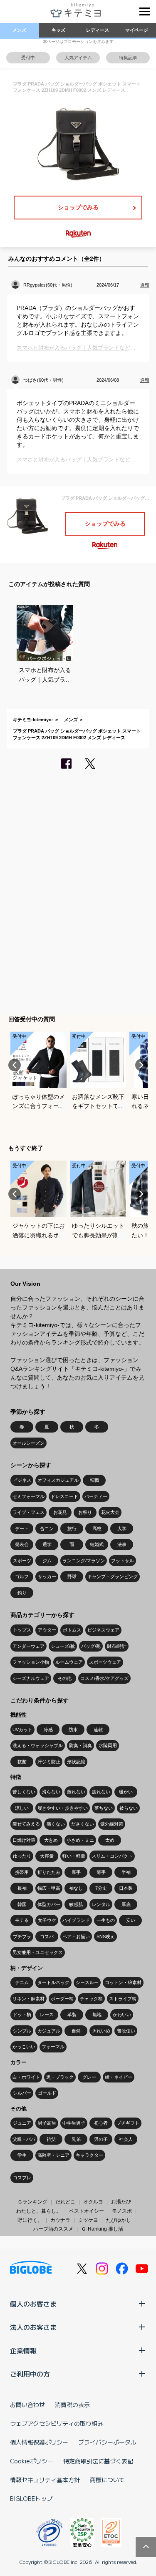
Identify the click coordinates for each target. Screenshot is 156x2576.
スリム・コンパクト (112, 1856)
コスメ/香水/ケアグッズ (104, 1678)
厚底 (126, 1904)
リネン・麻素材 (28, 1999)
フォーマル (53, 2047)
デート (22, 1528)
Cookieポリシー (32, 2461)
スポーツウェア (105, 1662)
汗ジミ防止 (49, 1762)
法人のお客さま (33, 2327)
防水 (73, 1730)
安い (131, 1920)
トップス (22, 1630)
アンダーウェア (28, 1646)
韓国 (22, 1904)
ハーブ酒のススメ (53, 2229)
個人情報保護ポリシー (39, 2442)
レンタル (101, 1904)
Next (141, 1065)
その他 (65, 1678)
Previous (15, 1065)
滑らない (51, 1792)
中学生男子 (74, 2123)
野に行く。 (30, 2220)
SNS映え (106, 1936)
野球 (72, 1576)
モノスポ (122, 2211)
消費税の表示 (72, 2405)
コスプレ (22, 2178)
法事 (122, 1544)
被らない (129, 1808)
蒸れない (76, 1792)
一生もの (106, 1920)
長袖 (22, 1888)
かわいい (122, 2014)
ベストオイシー (87, 2211)
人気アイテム (78, 58)
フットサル (123, 1561)
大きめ (51, 1840)
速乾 (98, 1730)
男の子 (101, 2139)
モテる (22, 1920)
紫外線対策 (112, 1824)
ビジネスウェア (103, 1630)
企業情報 (23, 2350)
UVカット (22, 1730)
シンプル (22, 2031)
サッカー (47, 1576)
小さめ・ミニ (80, 1840)
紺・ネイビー (119, 2077)
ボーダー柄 (62, 1999)
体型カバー (49, 1904)
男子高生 (47, 2123)
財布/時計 (117, 1646)
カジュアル (49, 2031)
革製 (72, 2014)
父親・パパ (24, 2139)
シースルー (87, 1982)
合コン (47, 1528)
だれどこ (65, 2202)
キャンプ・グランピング (113, 1576)
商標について (107, 2480)
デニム (22, 1982)
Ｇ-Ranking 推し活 (102, 2229)
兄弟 (76, 2139)
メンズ (19, 30)
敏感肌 (76, 1904)
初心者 (101, 2123)
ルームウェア (69, 1662)
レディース (98, 30)
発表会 (22, 1544)
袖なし (76, 1888)
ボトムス (72, 1630)
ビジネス (22, 1480)
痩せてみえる (26, 1824)
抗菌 (22, 1762)
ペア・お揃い (76, 1936)
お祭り (85, 1512)
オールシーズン (28, 1443)
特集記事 (128, 58)
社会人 (126, 2139)
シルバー (22, 2093)
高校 (97, 1528)
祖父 (51, 2139)
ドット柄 (22, 2014)
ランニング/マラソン (84, 1561)
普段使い (126, 2031)
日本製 (126, 1888)
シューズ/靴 (63, 1646)
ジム (47, 1561)
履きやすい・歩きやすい (63, 1808)
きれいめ (101, 2031)
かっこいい (24, 2047)
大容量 (47, 1856)
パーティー (96, 1496)
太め (110, 1840)
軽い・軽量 (74, 1856)
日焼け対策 (24, 1840)
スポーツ (22, 1561)
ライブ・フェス (28, 1512)
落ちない (104, 1808)
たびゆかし (119, 2220)
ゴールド (47, 2093)
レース (47, 2014)
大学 (122, 1528)
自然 (76, 2031)
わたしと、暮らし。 (39, 2211)
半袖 (126, 1872)
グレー (89, 2077)
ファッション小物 (31, 1662)
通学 (47, 1544)
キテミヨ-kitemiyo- (33, 720)
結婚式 (97, 1544)
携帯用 (22, 1872)
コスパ (47, 1936)
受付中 (28, 58)
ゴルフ (22, 1576)
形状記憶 (76, 1762)
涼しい (22, 1808)
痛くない (56, 1824)
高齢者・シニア (53, 2155)
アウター (47, 1630)
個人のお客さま (33, 2304)
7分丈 (101, 1888)
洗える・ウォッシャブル (38, 1745)
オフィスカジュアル (58, 1480)
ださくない (83, 1824)
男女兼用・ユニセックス (38, 1952)
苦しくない (24, 1792)
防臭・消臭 (80, 1745)
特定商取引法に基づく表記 (98, 2461)
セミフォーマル (28, 1496)
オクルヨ (93, 2202)
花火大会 (110, 1512)
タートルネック (53, 1982)
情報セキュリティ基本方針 (45, 2480)
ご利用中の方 (30, 2374)
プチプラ (22, 1936)
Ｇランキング (32, 2202)
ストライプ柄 (123, 1999)
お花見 (60, 1512)
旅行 (72, 1528)
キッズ (58, 30)
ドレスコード (64, 1496)
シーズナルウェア (31, 1678)
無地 (97, 2014)
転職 (94, 1480)
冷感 (48, 1730)
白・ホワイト (26, 2077)
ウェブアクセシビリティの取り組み (57, 2423)
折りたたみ (49, 1872)
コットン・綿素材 (123, 1982)
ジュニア (22, 2123)
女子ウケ (47, 1920)
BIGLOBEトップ (31, 2498)
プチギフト (128, 2123)
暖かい (126, 1792)
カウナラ (60, 2220)
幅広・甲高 (49, 1888)
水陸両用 (108, 1745)
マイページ (137, 30)
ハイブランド (76, 1920)
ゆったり (22, 1856)
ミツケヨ (88, 2220)
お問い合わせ (27, 2405)
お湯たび (121, 2202)
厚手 (76, 1872)
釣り (22, 1593)
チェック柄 (91, 1999)
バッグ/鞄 (91, 1646)
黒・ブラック (60, 2077)
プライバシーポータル (107, 2442)
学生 (22, 2155)
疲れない (101, 1792)
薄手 (101, 1872)
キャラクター (89, 2155)
